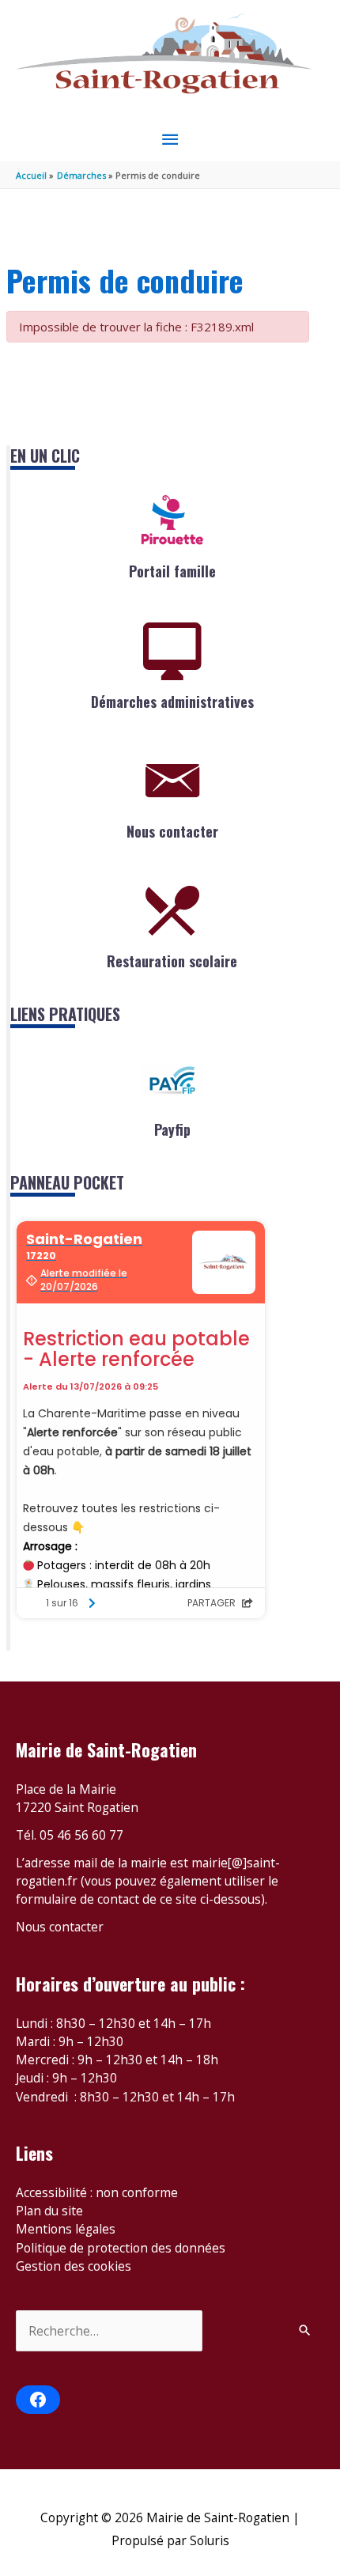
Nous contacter (172, 831)
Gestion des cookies (74, 2266)
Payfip (172, 1129)
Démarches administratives (172, 702)
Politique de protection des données (121, 2248)
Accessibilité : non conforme (97, 2192)
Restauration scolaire (172, 961)
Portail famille (172, 571)
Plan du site (49, 2211)
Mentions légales (66, 2229)
